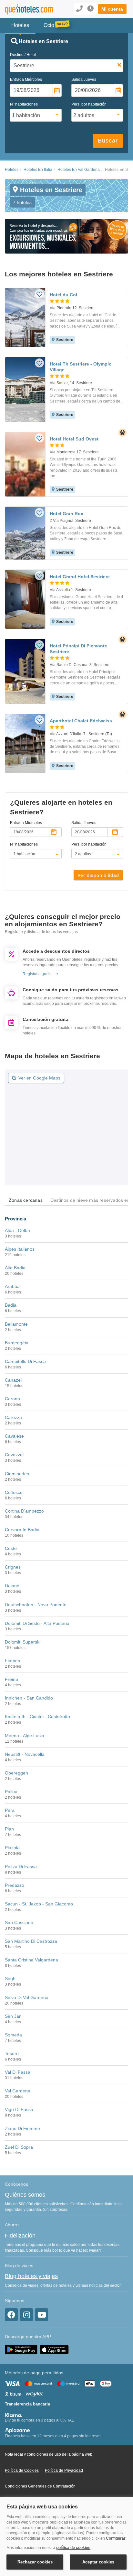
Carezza (13, 1417)
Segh (10, 1978)
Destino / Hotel (23, 55)
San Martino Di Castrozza (31, 1941)
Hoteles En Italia (38, 170)
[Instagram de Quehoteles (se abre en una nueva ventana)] (26, 2315)
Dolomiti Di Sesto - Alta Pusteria (37, 1623)
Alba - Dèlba (17, 1230)
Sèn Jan (13, 2016)
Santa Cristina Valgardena (31, 1960)
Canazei (13, 1380)
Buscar (108, 141)
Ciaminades (17, 1474)
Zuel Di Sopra (19, 2147)
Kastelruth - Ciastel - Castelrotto (37, 1717)
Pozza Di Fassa (21, 1867)
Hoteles (12, 170)
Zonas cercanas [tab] (26, 1200)
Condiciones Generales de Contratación (40, 2486)
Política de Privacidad (64, 2470)
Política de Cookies (22, 2470)
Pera (10, 1810)
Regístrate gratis (37, 974)
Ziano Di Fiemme (22, 2128)
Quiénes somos (25, 2195)
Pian (9, 1829)
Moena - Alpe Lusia (25, 1736)
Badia (11, 1305)
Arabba (12, 1286)
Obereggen (16, 1773)
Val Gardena (18, 2091)
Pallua (11, 1792)
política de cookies (73, 2548)
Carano (12, 1399)
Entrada (26, 79)
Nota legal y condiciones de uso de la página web (49, 2454)
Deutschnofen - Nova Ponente (36, 1605)
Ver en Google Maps (39, 1078)
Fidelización (20, 2236)
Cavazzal (14, 1455)
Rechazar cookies (35, 2562)
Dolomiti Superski (23, 1642)
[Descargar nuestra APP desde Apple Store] (54, 2349)
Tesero (12, 2053)
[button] (112, 9)
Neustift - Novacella (25, 1754)
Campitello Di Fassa (25, 1361)
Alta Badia (15, 1268)
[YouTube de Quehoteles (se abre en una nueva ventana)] (42, 2315)
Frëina (11, 1679)
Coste (11, 1548)
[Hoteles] (28, 9)
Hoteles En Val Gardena (79, 170)
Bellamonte (16, 1324)
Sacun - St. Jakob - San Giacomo (39, 1904)
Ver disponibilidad (98, 875)
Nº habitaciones (24, 104)
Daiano (12, 1586)
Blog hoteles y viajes (31, 2276)
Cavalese (14, 1436)
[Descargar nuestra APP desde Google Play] (21, 2349)
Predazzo (15, 1885)
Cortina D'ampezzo (24, 1511)
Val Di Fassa (18, 2072)
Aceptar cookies (98, 2562)
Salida (84, 79)
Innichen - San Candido (29, 1698)
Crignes (13, 1567)
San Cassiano (19, 1923)
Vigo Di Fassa (19, 2109)
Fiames (12, 1661)
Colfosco (14, 1492)
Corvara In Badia (22, 1530)
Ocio (49, 25)
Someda (13, 2035)
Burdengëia (17, 1343)
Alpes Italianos (20, 1249)
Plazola (12, 1848)
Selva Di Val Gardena (27, 1997)
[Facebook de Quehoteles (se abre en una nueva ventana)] (11, 2315)
